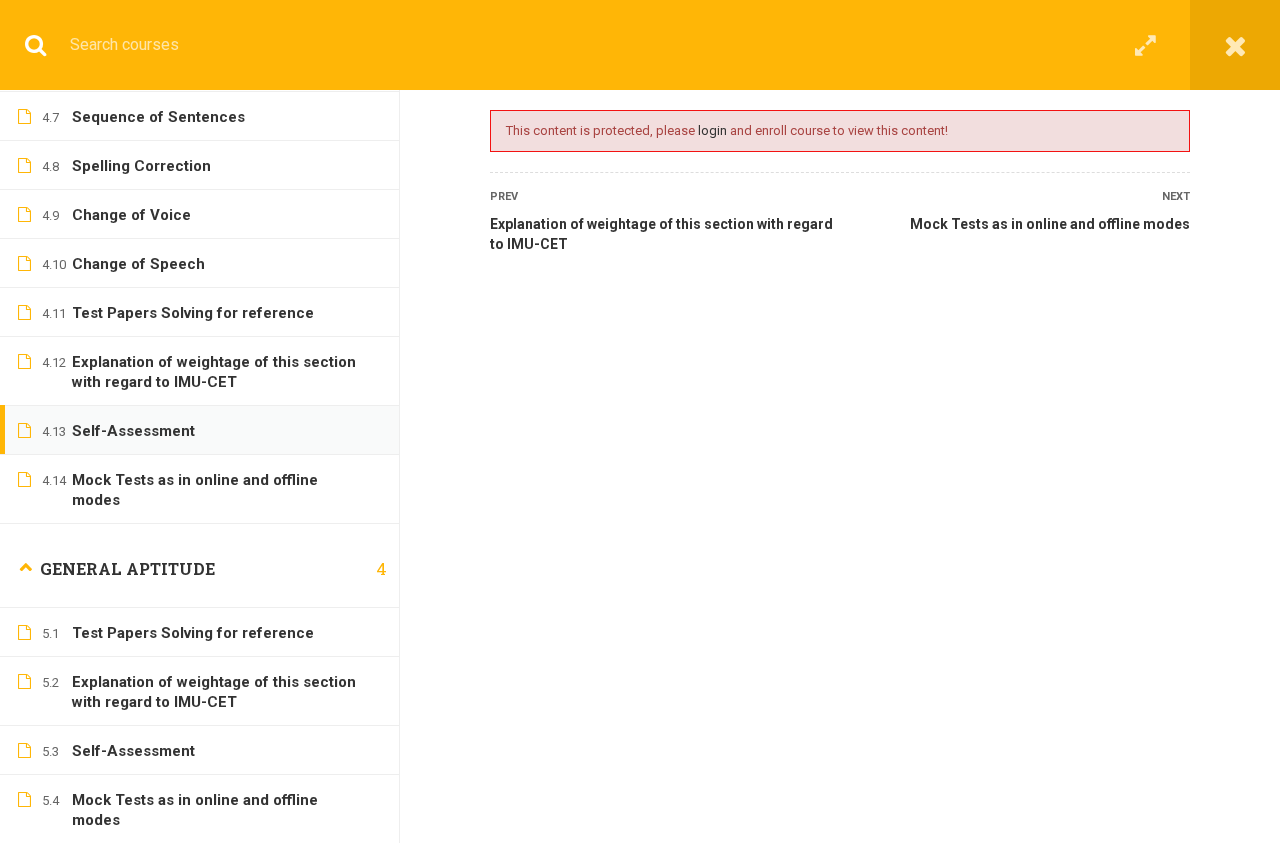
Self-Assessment (133, 431)
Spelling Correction (141, 166)
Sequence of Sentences (158, 117)
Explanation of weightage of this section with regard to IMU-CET (661, 234)
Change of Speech (138, 264)
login (712, 130)
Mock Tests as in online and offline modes (1050, 224)
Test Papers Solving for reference (193, 313)
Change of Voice (131, 215)
